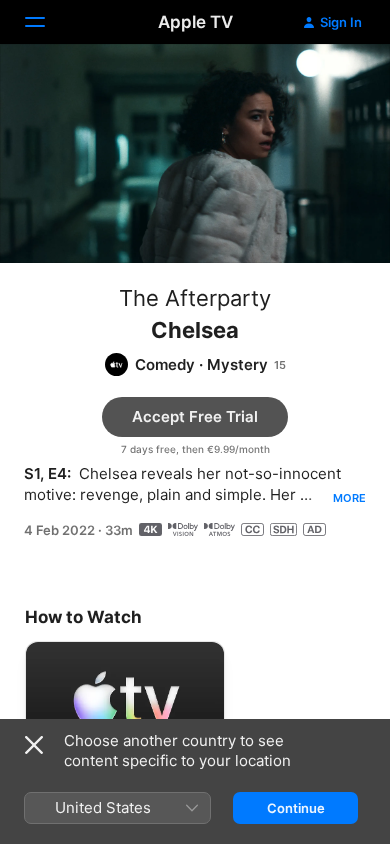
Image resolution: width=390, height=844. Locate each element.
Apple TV (195, 22)
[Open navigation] (47, 22)
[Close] (34, 745)
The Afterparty (195, 298)
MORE (349, 498)
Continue (296, 808)
